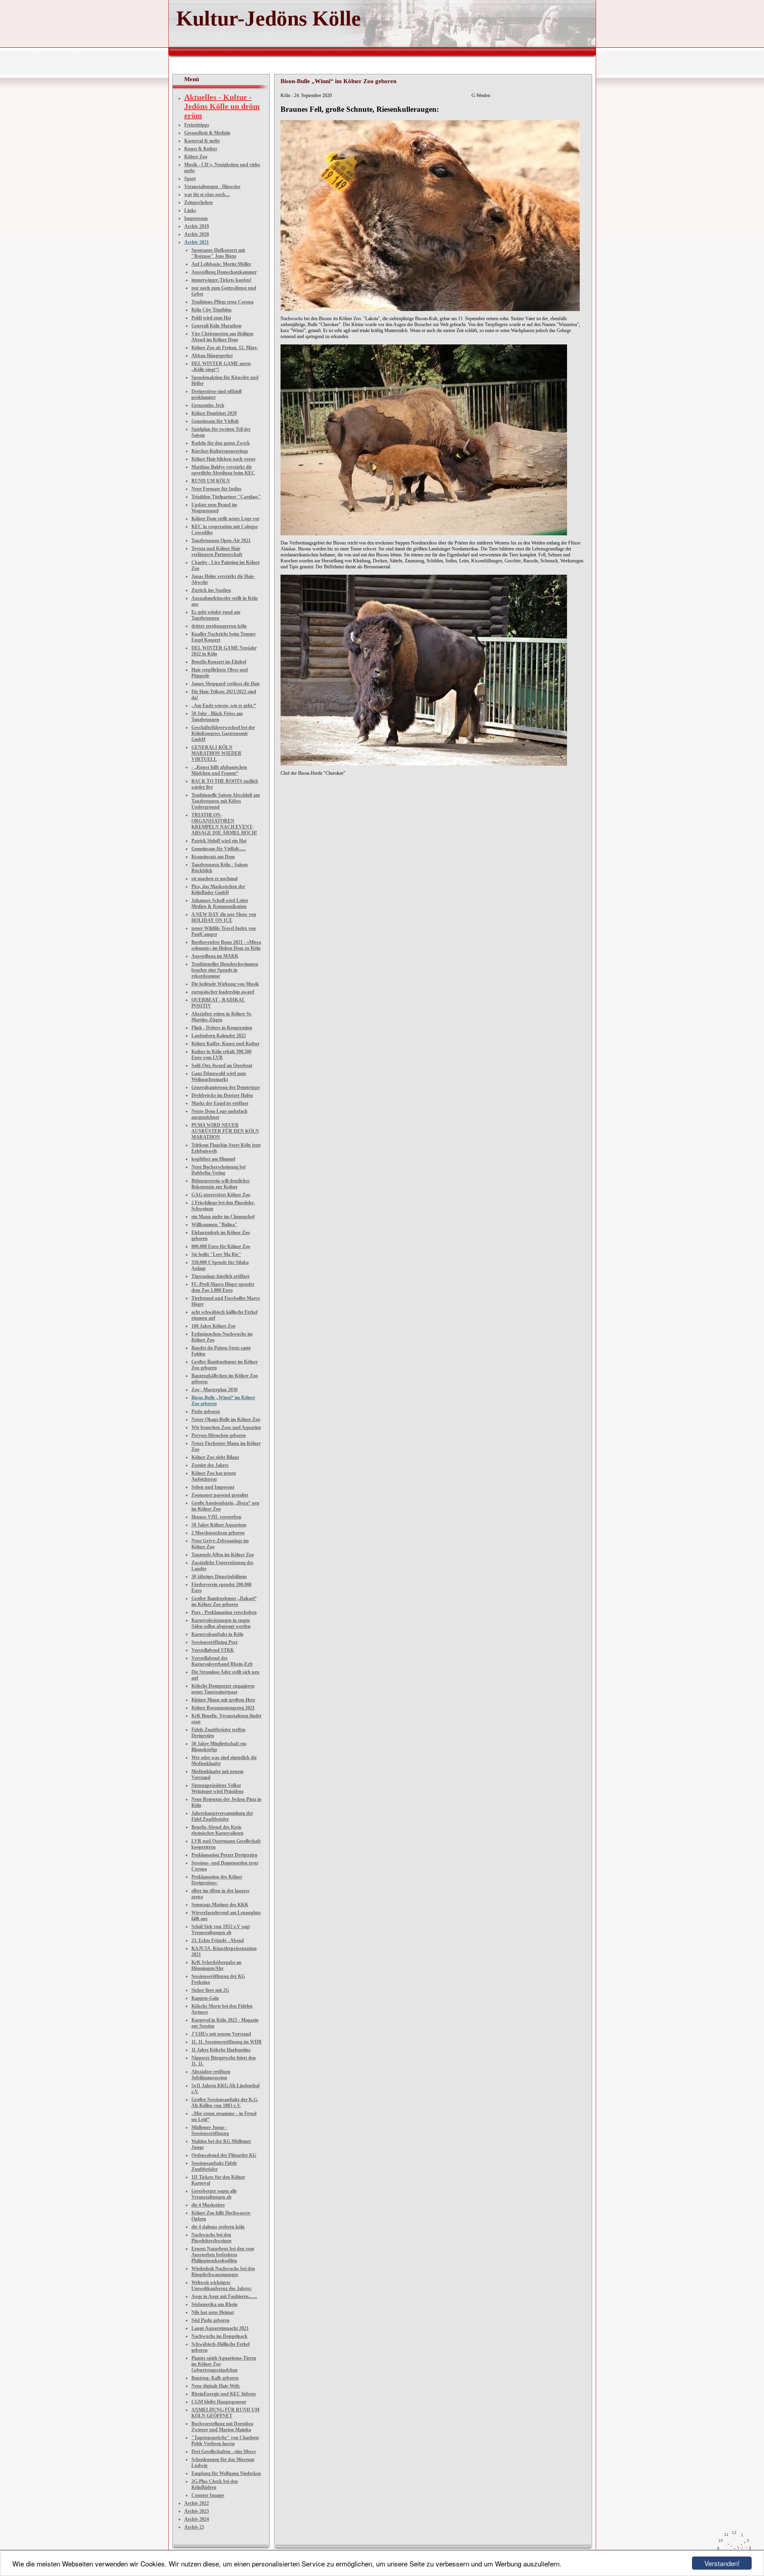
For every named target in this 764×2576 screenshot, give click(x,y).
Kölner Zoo (196, 157)
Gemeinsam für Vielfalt (215, 421)
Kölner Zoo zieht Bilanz (215, 1457)
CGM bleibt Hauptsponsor (219, 2402)
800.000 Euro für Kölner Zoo (221, 1246)
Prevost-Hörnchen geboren (219, 1435)
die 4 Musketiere (208, 2205)
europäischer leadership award (223, 992)
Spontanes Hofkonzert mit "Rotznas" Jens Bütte (218, 253)
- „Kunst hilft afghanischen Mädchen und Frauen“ (219, 770)
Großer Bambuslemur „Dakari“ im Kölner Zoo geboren (224, 1601)
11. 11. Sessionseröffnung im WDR (227, 2042)
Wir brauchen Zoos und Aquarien (226, 1427)
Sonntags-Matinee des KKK (220, 1905)
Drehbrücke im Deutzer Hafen (222, 1095)
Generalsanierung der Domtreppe (226, 1087)
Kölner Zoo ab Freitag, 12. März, (225, 348)
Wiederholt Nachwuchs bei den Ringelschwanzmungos (223, 2272)
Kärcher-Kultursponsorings (220, 451)
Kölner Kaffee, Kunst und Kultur (225, 1044)
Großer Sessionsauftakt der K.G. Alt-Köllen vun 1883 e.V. (225, 2103)
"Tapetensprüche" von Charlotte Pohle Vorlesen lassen (225, 2441)
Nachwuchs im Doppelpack (219, 2336)
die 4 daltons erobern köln (218, 2227)
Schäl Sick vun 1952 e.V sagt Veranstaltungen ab (221, 1930)
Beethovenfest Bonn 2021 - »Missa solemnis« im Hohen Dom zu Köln (226, 945)
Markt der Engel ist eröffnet (220, 1103)
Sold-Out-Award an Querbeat (222, 1065)
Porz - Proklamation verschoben (224, 1612)
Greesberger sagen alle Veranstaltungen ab (214, 2194)
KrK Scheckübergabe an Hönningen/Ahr (216, 1965)
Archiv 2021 (197, 242)
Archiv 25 (194, 2527)
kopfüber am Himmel (213, 1159)
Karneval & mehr (202, 141)
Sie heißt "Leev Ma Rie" (216, 1254)
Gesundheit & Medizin (207, 133)
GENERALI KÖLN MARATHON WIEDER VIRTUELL (216, 753)
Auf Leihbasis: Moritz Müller (221, 264)
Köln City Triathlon (211, 310)
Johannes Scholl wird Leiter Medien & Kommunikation (220, 903)
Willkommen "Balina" (214, 1225)
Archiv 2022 (197, 2503)
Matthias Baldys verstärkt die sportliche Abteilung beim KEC (223, 470)
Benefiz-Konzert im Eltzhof (219, 662)
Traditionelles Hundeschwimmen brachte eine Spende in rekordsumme (225, 970)
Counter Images (208, 2495)
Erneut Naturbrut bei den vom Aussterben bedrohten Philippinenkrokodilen (223, 2255)
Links (190, 210)
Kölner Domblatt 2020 (214, 413)
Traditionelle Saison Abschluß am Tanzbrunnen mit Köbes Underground (226, 801)
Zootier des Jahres (210, 1465)
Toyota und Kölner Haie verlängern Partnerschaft (217, 551)
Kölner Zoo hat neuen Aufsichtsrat (214, 1476)
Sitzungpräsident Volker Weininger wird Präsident (217, 1788)
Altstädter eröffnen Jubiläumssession (211, 2075)
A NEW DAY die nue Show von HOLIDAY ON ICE (224, 917)
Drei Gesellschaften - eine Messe (224, 2452)
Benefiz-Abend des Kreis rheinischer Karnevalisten (217, 1830)
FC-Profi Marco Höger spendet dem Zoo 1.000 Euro (223, 1287)
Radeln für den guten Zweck (221, 443)
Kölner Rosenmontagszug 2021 (223, 1708)
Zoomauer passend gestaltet (220, 1495)
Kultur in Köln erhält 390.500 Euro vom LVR (221, 1055)
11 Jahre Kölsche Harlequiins (221, 2050)
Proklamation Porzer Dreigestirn (224, 1855)
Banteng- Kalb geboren (215, 2378)
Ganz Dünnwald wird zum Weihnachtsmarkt (219, 1076)
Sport (190, 179)
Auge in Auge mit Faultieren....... (224, 2296)
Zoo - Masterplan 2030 (214, 1390)
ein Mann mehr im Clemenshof (223, 1217)
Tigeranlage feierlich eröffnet (220, 1276)
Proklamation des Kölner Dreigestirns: (217, 1880)
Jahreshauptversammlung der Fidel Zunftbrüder (222, 1816)
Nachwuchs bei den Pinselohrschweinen (211, 2238)
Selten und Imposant (213, 1487)
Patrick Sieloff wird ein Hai (219, 841)
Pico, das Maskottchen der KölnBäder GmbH (218, 889)
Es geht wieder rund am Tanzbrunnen (216, 615)
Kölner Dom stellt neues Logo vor (225, 519)
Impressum (196, 218)
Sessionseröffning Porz (214, 1642)
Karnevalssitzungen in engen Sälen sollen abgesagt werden (221, 1623)
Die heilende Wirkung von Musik (225, 984)
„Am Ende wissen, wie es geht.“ (224, 706)
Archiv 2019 (197, 226)
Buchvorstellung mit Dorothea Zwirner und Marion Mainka (222, 2427)
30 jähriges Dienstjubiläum (219, 1577)
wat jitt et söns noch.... (207, 194)
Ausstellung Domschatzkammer (224, 272)
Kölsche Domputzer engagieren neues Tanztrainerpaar (223, 1689)
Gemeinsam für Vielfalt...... (219, 849)
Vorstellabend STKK (213, 1650)
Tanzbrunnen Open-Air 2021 (221, 540)
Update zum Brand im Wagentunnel (214, 508)
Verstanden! (722, 2563)
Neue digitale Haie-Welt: (216, 2386)
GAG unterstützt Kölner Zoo (221, 1195)
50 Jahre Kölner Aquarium (219, 1525)
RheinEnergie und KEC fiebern (224, 2394)
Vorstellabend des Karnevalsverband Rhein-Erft (222, 1661)
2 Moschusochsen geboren (218, 1533)
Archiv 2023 (197, 2511)
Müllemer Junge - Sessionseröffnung (210, 2130)
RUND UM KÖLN (211, 481)
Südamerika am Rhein (214, 2304)
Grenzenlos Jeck (208, 405)
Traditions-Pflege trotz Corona (222, 302)
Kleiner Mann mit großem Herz (223, 1700)
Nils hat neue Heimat (213, 2312)
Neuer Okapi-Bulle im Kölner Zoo (226, 1419)
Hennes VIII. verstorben (216, 1517)
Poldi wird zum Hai (211, 318)
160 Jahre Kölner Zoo (213, 1326)
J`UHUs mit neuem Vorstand (221, 2034)
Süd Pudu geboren (210, 2320)
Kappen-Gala (205, 1998)
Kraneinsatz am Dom (213, 857)
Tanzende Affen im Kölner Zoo (223, 1555)
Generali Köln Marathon (216, 326)
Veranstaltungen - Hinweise (212, 187)
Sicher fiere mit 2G (210, 1990)
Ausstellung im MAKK (215, 956)
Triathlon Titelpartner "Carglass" (226, 497)
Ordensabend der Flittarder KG (224, 2155)
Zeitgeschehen (199, 202)
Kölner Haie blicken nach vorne (223, 459)
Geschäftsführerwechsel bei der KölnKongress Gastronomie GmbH (223, 733)
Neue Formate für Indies (216, 489)
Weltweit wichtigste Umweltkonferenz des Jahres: (222, 2285)
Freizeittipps (197, 125)
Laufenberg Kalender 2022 (219, 1036)
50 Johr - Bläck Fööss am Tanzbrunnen (217, 716)
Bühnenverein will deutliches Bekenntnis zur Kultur (221, 1184)
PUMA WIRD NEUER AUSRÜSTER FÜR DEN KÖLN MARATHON (225, 1131)
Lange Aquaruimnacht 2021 (220, 2328)
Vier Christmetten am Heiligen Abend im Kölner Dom (222, 337)
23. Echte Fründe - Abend (218, 1940)
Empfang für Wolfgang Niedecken (226, 2473)
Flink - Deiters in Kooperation (222, 1028)
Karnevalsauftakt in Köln (217, 1634)
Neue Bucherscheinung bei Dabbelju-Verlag (218, 1170)
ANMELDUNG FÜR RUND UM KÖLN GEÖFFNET (225, 2413)
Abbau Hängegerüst (212, 356)
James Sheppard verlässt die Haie (226, 684)
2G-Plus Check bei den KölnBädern (215, 2484)
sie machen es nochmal (214, 879)
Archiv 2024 (197, 2519)
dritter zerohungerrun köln (219, 626)
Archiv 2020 (197, 234)
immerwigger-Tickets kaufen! (221, 280)
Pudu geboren (206, 1411)
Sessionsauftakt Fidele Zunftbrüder (214, 2166)
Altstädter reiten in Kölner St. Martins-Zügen (222, 1017)
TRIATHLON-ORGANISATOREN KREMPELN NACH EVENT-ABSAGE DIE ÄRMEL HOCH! (224, 824)
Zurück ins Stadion (211, 590)
